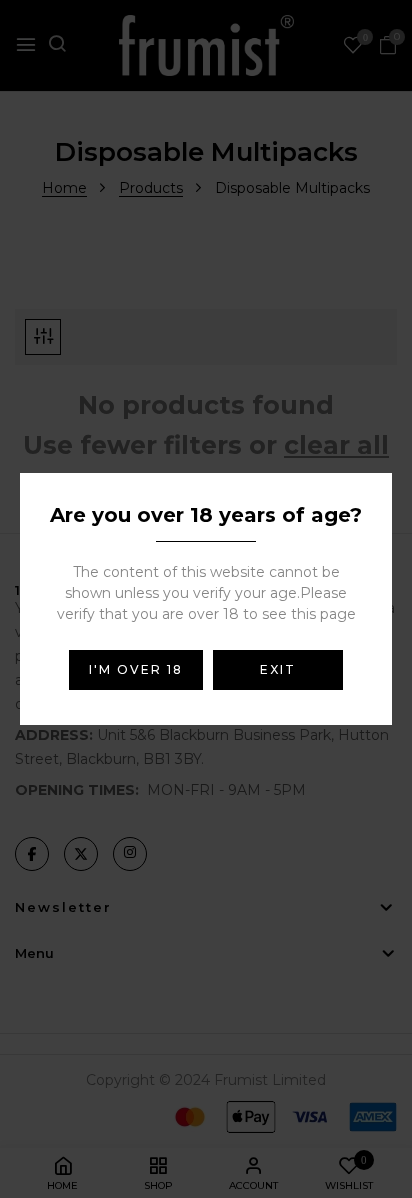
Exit (278, 669)
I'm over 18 (136, 669)
